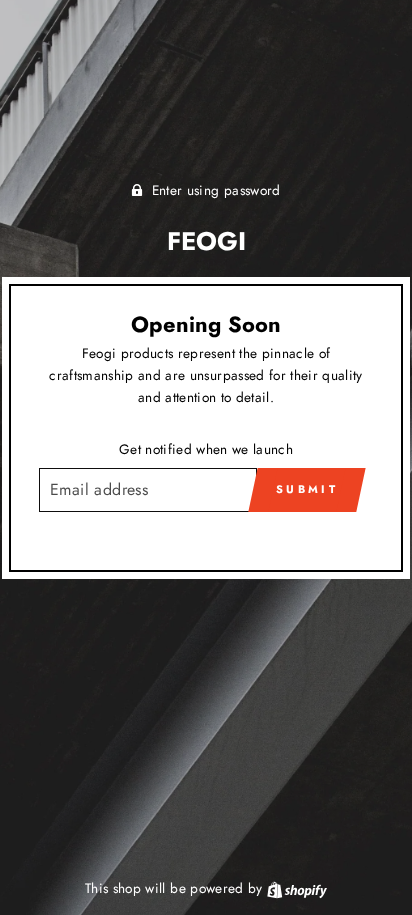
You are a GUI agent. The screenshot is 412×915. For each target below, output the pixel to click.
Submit (307, 489)
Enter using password (216, 190)
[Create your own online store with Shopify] (297, 888)
